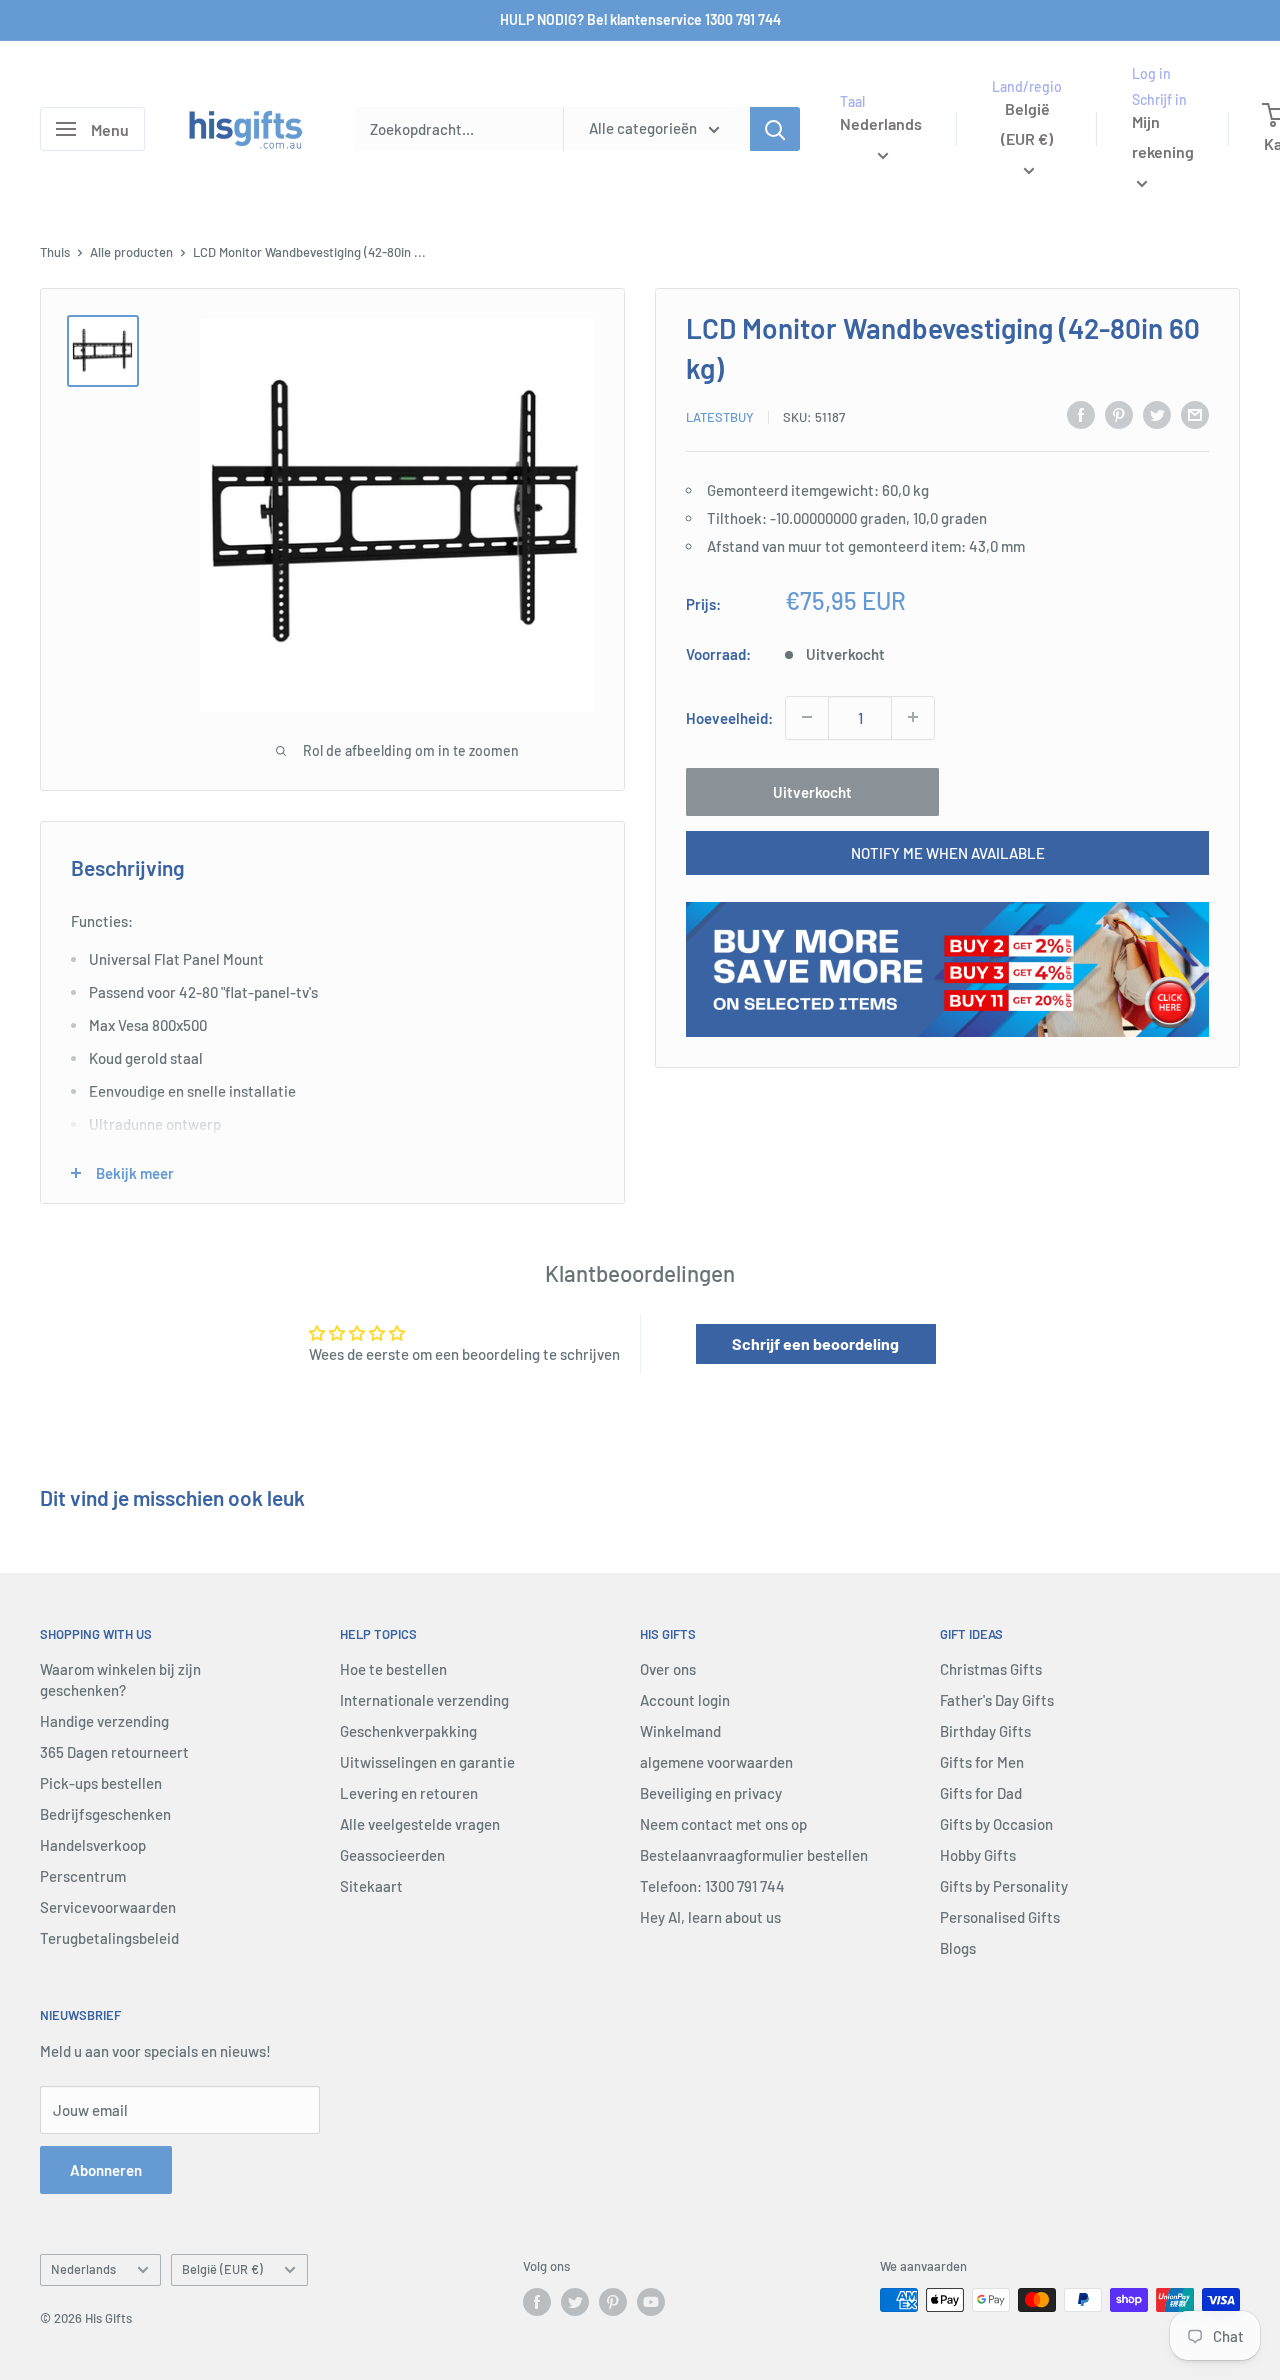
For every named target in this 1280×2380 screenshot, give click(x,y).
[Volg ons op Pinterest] (613, 2302)
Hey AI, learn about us (710, 1917)
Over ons (668, 1669)
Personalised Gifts (1000, 1917)
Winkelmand (680, 1731)
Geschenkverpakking (408, 1731)
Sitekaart (371, 1886)
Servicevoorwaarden (108, 1907)
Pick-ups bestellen (101, 1783)
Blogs (958, 1948)
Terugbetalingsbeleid (109, 1938)
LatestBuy (720, 417)
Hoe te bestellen (393, 1669)
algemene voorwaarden (716, 1762)
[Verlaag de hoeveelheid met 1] (807, 717)
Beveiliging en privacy (711, 1793)
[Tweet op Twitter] (1157, 414)
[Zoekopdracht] (775, 129)
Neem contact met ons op (723, 1824)
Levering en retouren (409, 1793)
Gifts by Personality (1004, 1886)
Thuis (55, 252)
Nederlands (83, 2269)
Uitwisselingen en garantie (427, 1762)
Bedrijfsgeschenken (105, 1814)
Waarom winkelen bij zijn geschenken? (120, 1679)
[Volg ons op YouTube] (651, 2302)
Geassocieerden (392, 1855)
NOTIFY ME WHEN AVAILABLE (948, 852)
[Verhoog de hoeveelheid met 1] (913, 717)
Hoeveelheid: (729, 717)
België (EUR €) (222, 2269)
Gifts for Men (982, 1762)
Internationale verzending (424, 1700)
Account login (685, 1700)
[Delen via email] (1195, 414)
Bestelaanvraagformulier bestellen (754, 1855)
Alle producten (131, 252)
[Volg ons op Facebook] (537, 2302)
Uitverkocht (812, 791)
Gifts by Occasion (996, 1824)
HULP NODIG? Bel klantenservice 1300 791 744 (640, 19)
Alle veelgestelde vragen (420, 1824)
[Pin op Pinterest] (1119, 414)
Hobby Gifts (978, 1855)
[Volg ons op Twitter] (575, 2302)
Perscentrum (83, 1876)
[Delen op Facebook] (1081, 414)
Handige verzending (104, 1721)
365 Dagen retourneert (114, 1752)
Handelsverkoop (93, 1845)
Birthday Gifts (985, 1731)
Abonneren (106, 2170)
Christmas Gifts (991, 1669)
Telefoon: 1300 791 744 (712, 1886)
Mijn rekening (1163, 137)
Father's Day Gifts (997, 1700)
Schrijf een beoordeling (815, 1343)
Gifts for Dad (981, 1793)
